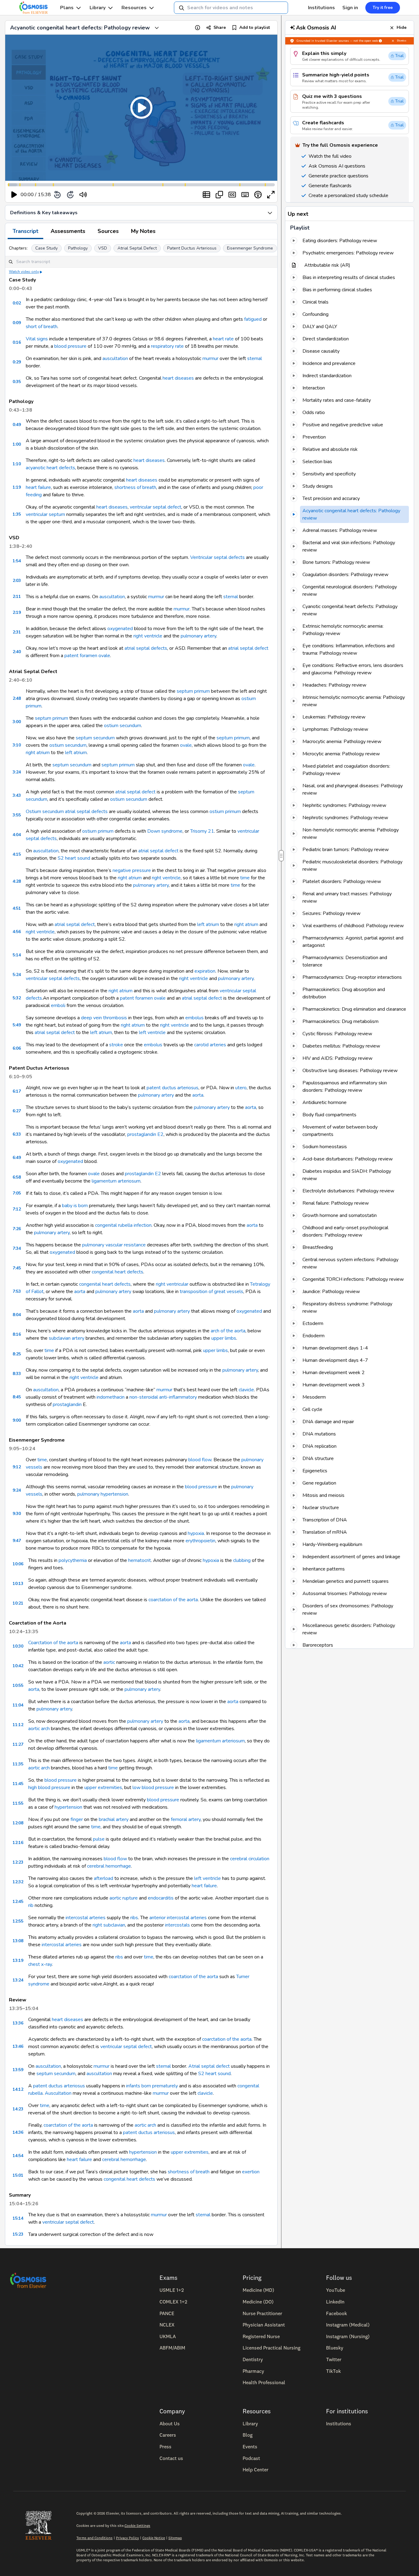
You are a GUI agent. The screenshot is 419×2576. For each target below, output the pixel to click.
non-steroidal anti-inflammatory (163, 1397)
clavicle (246, 1390)
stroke (116, 1045)
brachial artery (114, 1819)
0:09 (17, 323)
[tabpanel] (141, 1242)
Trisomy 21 (202, 831)
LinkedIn (335, 2302)
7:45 (17, 1268)
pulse (99, 1839)
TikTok (333, 2371)
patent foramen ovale (87, 656)
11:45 (18, 1784)
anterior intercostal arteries (178, 1918)
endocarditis (161, 1898)
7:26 (17, 1229)
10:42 (18, 1666)
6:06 (17, 1048)
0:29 (17, 362)
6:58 (17, 1177)
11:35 (18, 1764)
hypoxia (196, 1533)
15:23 (18, 2234)
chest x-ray (40, 1964)
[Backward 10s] (57, 195)
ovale (186, 745)
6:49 (17, 1158)
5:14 (17, 955)
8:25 (17, 1354)
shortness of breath (135, 487)
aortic (109, 1662)
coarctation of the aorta (173, 1600)
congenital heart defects (117, 1272)
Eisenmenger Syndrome (250, 248)
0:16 (17, 342)
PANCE (167, 2313)
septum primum (193, 691)
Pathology (78, 248)
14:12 (18, 2089)
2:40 (17, 652)
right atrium (38, 753)
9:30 (17, 1514)
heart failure (38, 487)
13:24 (18, 1980)
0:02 (17, 303)
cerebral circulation (250, 1859)
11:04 (18, 1705)
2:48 (17, 698)
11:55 (18, 1803)
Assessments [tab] (68, 231)
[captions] (232, 195)
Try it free (383, 8)
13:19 (18, 1960)
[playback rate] (258, 195)
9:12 (17, 1467)
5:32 (17, 998)
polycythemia (73, 1560)
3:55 (17, 815)
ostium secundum (123, 726)
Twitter (334, 2359)
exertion (251, 2172)
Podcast (251, 2458)
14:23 (18, 2109)
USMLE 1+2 (172, 2290)
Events (250, 2446)
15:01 (18, 2175)
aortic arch (39, 1729)
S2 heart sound (74, 858)
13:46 (18, 2046)
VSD (103, 248)
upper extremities (103, 1788)
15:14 (18, 2218)
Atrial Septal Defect (137, 248)
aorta (198, 1095)
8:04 (17, 1315)
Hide (402, 27)
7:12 (17, 1209)
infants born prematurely (152, 2086)
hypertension (68, 1807)
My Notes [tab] (143, 231)
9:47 (17, 1541)
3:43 (17, 795)
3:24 (17, 772)
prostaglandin (67, 1404)
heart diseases (178, 378)
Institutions (321, 8)
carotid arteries (210, 1045)
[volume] (83, 195)
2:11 (17, 597)
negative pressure (132, 870)
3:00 (17, 722)
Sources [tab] (108, 231)
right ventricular (172, 1284)
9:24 (17, 1490)
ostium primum (225, 812)
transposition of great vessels (211, 1292)
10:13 (18, 1584)
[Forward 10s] (70, 195)
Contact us (171, 2458)
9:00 (17, 1420)
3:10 (17, 745)
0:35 (17, 382)
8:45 (17, 1397)
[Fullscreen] (271, 195)
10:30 (18, 1646)
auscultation (115, 358)
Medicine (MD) (258, 2290)
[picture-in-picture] (219, 195)
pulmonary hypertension (103, 1494)
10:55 (18, 1685)
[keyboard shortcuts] (245, 195)
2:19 (17, 612)
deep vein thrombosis (104, 1018)
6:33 (17, 1134)
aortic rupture (124, 1898)
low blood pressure (153, 1788)
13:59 (18, 2070)
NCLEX (167, 2325)
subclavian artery (67, 1338)
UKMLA (168, 2336)
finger (77, 1819)
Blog (248, 2435)
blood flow (200, 1460)
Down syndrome (165, 831)
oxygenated (120, 629)
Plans (67, 8)
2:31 (17, 632)
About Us (170, 2423)
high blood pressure (49, 1788)
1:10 (17, 464)
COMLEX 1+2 (173, 2302)
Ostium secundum (45, 812)
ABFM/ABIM (172, 2348)
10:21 (18, 1603)
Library (98, 8)
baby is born (75, 1206)
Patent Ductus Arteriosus (192, 248)
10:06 (18, 1564)
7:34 (17, 1248)
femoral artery (186, 1819)
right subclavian (109, 1925)
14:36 (18, 2132)
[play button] (14, 195)
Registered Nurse (261, 2336)
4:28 (17, 881)
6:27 (17, 1111)
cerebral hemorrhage (109, 1866)
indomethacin (111, 1397)
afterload (104, 1878)
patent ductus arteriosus (173, 1088)
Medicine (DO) (258, 2302)
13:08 (18, 1941)
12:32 (18, 1882)
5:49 (17, 1025)
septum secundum (95, 738)
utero (241, 1088)
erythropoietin (200, 1541)
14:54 (18, 2156)
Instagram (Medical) (348, 2325)
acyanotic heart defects (50, 468)
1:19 (17, 487)
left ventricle (152, 1032)
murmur (210, 358)
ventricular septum (45, 514)
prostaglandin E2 (145, 1134)
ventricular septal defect (156, 507)
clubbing (242, 1560)
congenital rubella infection (123, 1225)
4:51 (17, 908)
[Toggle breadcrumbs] (157, 28)
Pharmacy (253, 2371)
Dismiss (402, 41)
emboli (58, 1005)
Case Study (46, 248)
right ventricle (148, 636)
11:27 (18, 1744)
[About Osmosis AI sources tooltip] (380, 41)
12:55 (18, 1921)
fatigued (253, 319)
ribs (134, 1918)
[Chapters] (206, 195)
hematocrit (140, 1560)
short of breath (42, 327)
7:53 (17, 1291)
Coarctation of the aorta (53, 1643)
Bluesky (335, 2348)
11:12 (18, 1725)
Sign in (350, 8)
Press (165, 2446)
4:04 (17, 835)
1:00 (17, 444)
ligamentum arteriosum (116, 1181)
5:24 (17, 975)
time (245, 878)
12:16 (18, 1843)
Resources (134, 8)
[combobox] (231, 8)
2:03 (17, 581)
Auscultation (58, 2093)
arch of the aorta (228, 1331)
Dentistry (253, 2359)
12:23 (18, 1862)
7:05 (17, 1193)
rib (31, 1905)
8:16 (17, 1334)
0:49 (17, 425)
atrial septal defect (248, 648)
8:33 (17, 1374)
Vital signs (37, 339)
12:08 (18, 1823)
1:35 (17, 514)
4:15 (17, 854)
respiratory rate (167, 346)
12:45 (18, 1902)
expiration (205, 971)
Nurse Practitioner (262, 2313)
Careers (168, 2435)
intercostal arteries (86, 1918)
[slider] (108, 195)
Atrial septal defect (209, 2066)
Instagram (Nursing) (348, 2336)
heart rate (223, 339)
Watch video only (24, 272)
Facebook (336, 2313)
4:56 (17, 932)
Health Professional (264, 2382)
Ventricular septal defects (217, 557)
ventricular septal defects (53, 978)
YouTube (336, 2290)
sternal (255, 358)
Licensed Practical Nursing (271, 2348)
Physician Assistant (264, 2325)
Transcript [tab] (25, 231)
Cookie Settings (137, 2526)
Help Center (256, 2469)
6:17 (17, 1091)
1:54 (17, 561)
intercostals (177, 1925)
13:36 (18, 2023)
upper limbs (224, 1338)
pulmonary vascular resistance (114, 1245)
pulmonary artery (198, 636)
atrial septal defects (146, 648)
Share (220, 27)
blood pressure (70, 346)
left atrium (76, 753)
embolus (194, 1018)
